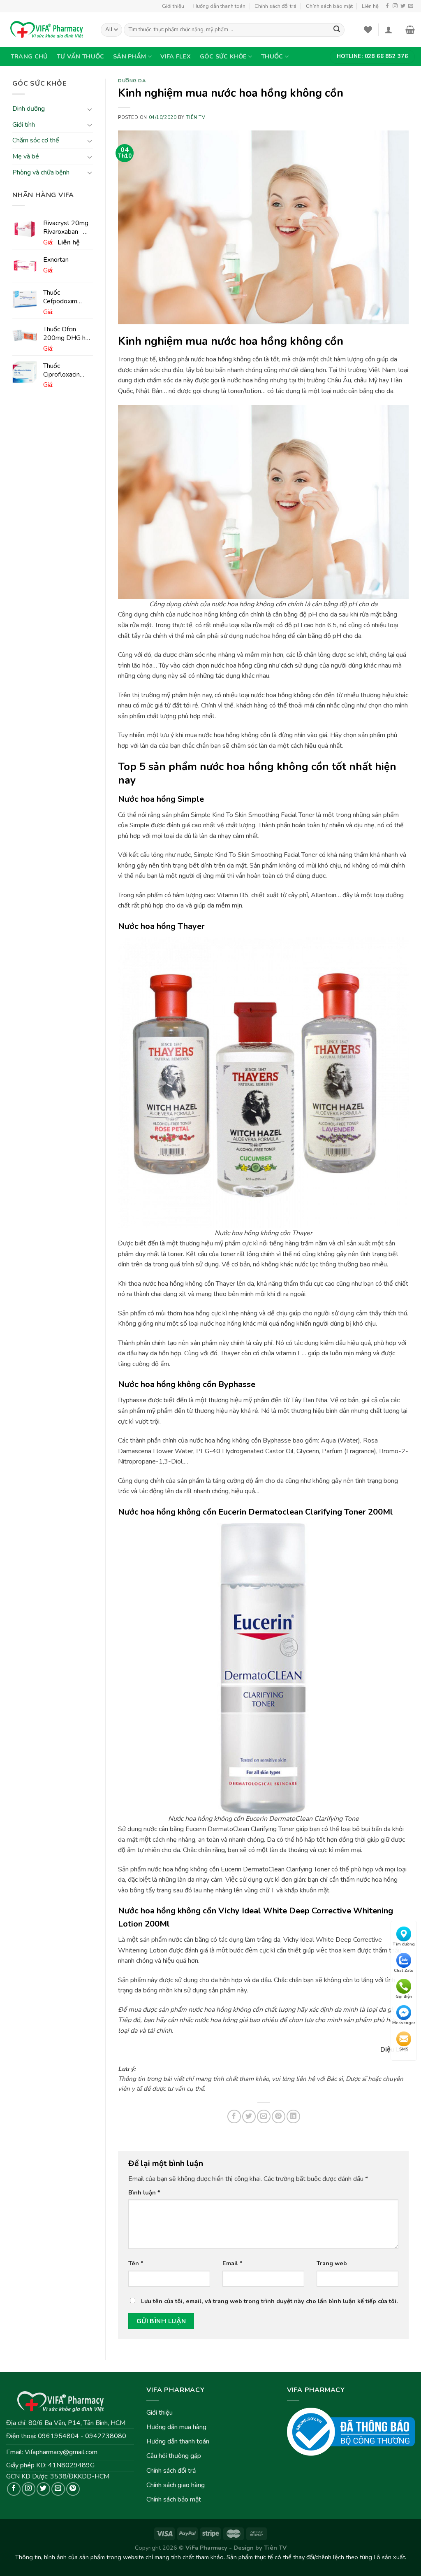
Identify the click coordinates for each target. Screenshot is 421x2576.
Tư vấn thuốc (80, 56)
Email (232, 2263)
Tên (136, 2263)
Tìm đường (404, 1944)
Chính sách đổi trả (275, 6)
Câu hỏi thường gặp (174, 2456)
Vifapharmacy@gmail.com (61, 2452)
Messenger (404, 2023)
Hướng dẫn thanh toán (219, 6)
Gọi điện (404, 1997)
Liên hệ (370, 6)
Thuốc (272, 56)
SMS (404, 2049)
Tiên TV (195, 118)
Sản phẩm (130, 56)
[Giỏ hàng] (410, 30)
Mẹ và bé (26, 156)
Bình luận (144, 2192)
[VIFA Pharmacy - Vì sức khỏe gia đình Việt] (47, 30)
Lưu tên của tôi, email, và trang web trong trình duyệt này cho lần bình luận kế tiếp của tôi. (269, 2301)
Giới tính (24, 125)
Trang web (332, 2263)
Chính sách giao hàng (176, 2485)
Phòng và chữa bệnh (41, 172)
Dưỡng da (132, 81)
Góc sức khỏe (223, 56)
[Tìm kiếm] (337, 30)
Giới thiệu (173, 6)
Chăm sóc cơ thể (36, 141)
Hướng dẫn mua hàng (176, 2427)
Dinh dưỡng (29, 109)
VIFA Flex (176, 56)
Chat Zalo (404, 1971)
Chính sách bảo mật (329, 6)
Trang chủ (29, 56)
